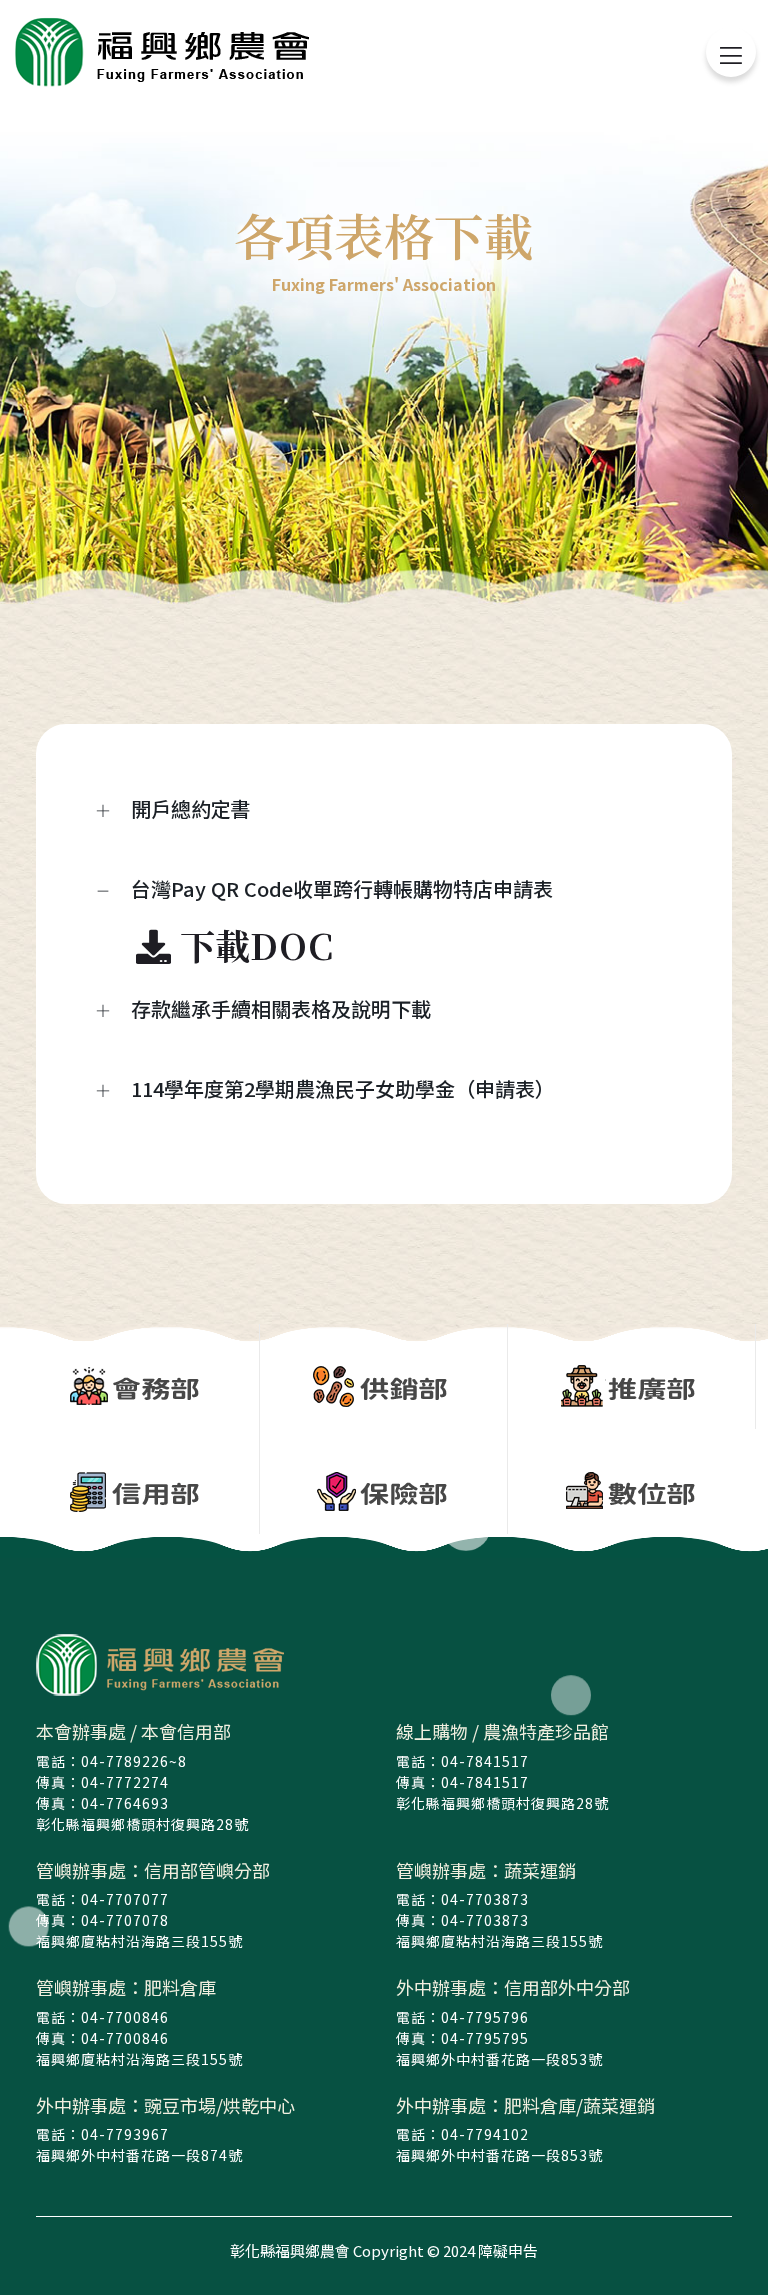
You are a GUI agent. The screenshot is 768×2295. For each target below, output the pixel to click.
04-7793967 (125, 2134)
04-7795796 (485, 2017)
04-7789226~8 (134, 1761)
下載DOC (252, 945)
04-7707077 (125, 1899)
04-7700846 (125, 2017)
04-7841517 (485, 1761)
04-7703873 (485, 1899)
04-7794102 (485, 2134)
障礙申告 (508, 2250)
